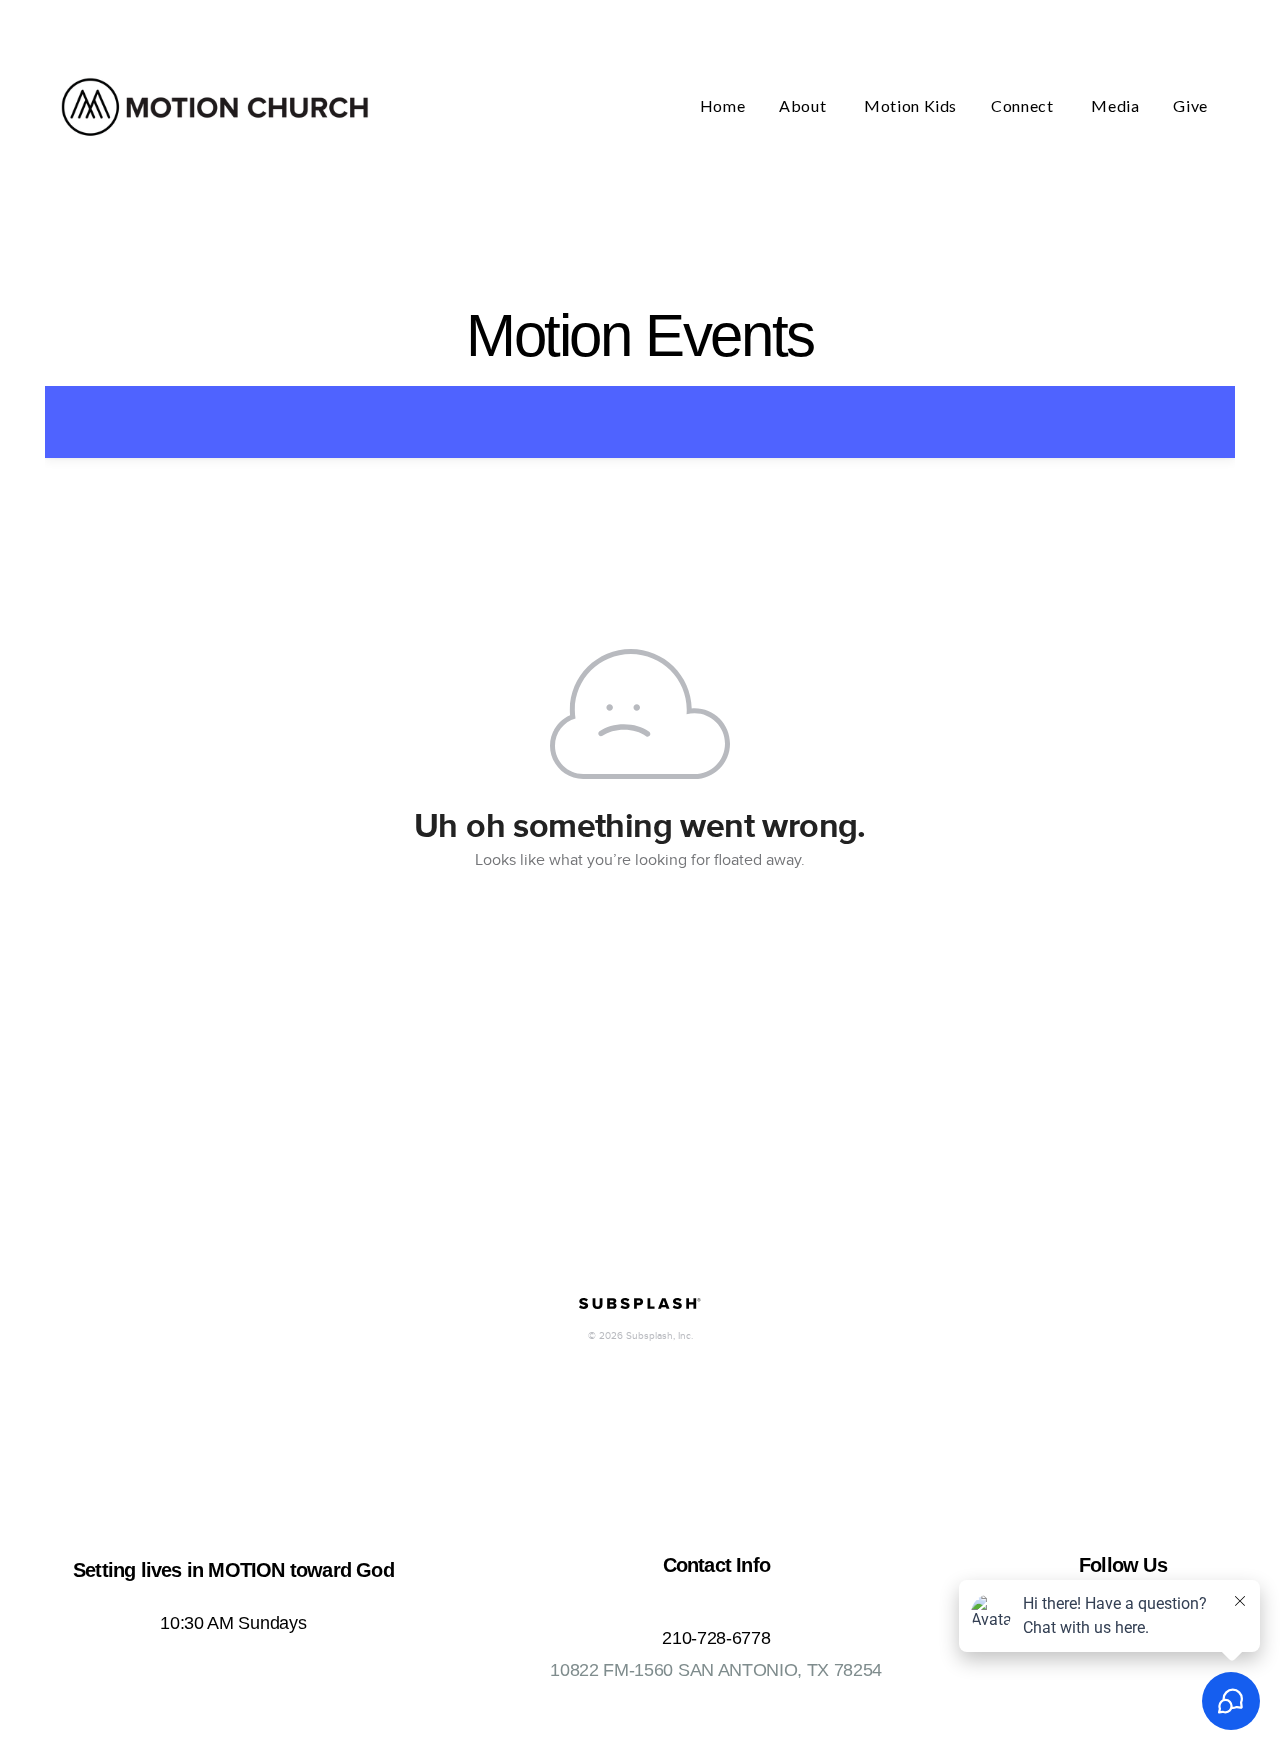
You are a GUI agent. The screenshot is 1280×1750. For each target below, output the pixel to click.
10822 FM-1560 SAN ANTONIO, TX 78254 (716, 1670)
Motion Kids (910, 105)
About (804, 105)
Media (1115, 105)
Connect (1024, 105)
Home (723, 105)
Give (1190, 105)
